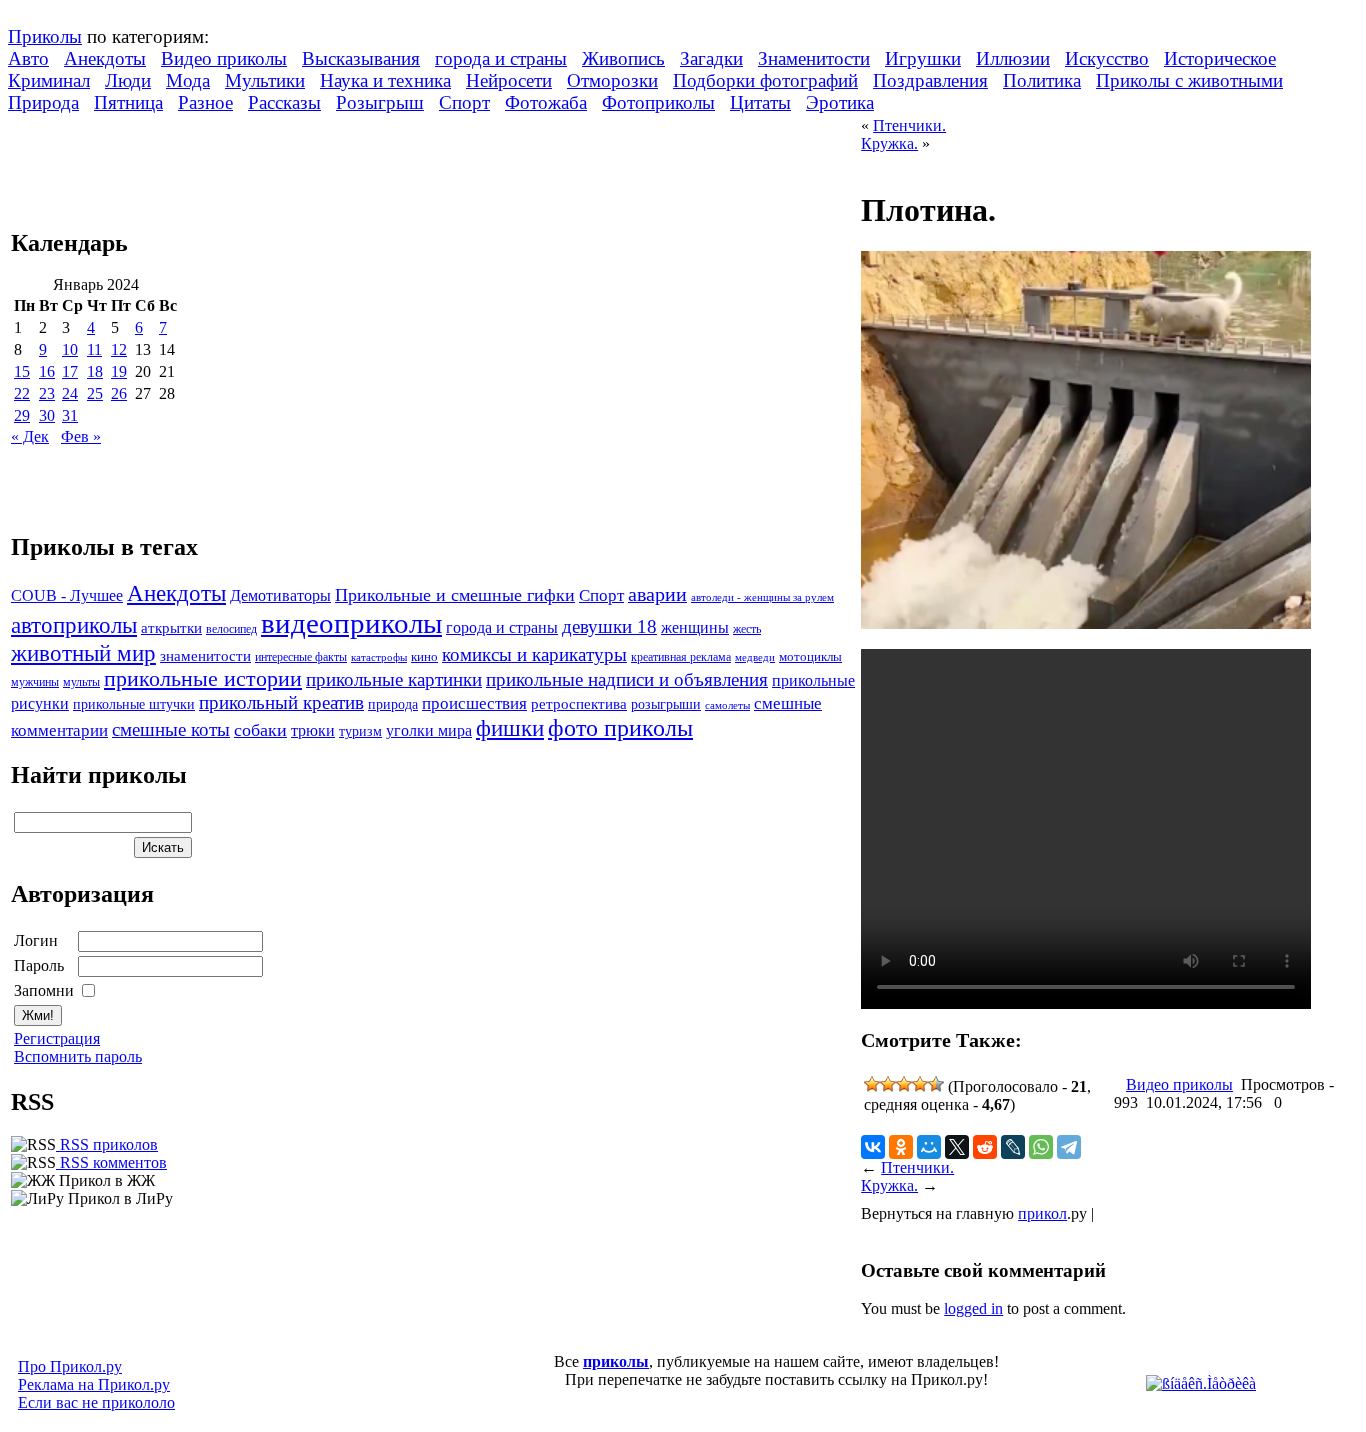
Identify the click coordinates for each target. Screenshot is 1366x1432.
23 (47, 393)
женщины (695, 627)
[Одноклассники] (901, 1147)
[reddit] (985, 1147)
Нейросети (509, 80)
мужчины (35, 682)
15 (22, 371)
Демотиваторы (280, 595)
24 (70, 393)
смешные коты (171, 729)
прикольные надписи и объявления (627, 679)
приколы (616, 1361)
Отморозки (612, 80)
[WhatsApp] (1041, 1147)
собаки (260, 730)
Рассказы (284, 102)
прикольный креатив (281, 702)
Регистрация (57, 1038)
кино (424, 657)
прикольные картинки (394, 679)
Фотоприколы (658, 102)
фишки (510, 728)
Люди (128, 80)
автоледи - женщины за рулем (762, 597)
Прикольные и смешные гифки (455, 595)
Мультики (265, 80)
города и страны (501, 58)
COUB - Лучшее (67, 595)
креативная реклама (681, 657)
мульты (81, 682)
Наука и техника (385, 80)
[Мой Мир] (929, 1147)
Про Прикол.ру (70, 1366)
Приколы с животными (1189, 80)
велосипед (231, 629)
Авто (28, 58)
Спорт (464, 102)
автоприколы (74, 625)
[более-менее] (904, 1084)
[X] (957, 1147)
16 (47, 371)
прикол (1042, 1213)
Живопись (623, 58)
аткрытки (171, 627)
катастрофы (379, 657)
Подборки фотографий (765, 80)
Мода (188, 80)
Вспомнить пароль (78, 1056)
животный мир (83, 653)
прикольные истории (203, 679)
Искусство (1107, 58)
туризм (360, 731)
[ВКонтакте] (873, 1147)
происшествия (474, 703)
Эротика (840, 102)
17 (70, 371)
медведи (755, 657)
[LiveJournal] (1013, 1147)
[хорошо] (920, 1084)
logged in (973, 1308)
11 (94, 349)
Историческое (1220, 58)
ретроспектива (579, 704)
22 (22, 393)
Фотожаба (546, 102)
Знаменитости (814, 58)
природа (393, 704)
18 (95, 371)
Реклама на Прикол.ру (94, 1384)
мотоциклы (810, 657)
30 (47, 415)
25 (95, 393)
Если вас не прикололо (96, 1402)
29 (22, 415)
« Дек (30, 436)
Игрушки (923, 58)
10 (70, 349)
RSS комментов (111, 1162)
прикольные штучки (134, 704)
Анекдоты (105, 58)
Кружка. (889, 143)
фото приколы (620, 727)
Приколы (45, 36)
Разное (205, 102)
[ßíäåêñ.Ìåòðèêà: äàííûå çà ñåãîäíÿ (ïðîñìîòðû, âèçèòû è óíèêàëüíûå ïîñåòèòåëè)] (1201, 1384)
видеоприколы (351, 623)
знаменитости (205, 655)
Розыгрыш (380, 102)
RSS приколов (107, 1144)
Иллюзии (1013, 58)
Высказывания (361, 58)
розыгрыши (666, 704)
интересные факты (301, 657)
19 (119, 371)
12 (119, 349)
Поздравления (930, 80)
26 (119, 393)
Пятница (128, 102)
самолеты (727, 705)
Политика (1042, 80)
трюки (313, 730)
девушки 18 (609, 626)
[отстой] (872, 1084)
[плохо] (888, 1084)
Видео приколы (224, 58)
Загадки (711, 58)
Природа (43, 102)
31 (70, 415)
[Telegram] (1069, 1147)
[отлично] (936, 1084)
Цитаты (760, 102)
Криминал (49, 80)
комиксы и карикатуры (534, 654)
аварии (657, 594)
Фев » (81, 436)
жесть (747, 629)
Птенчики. (909, 125)
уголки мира (429, 730)
